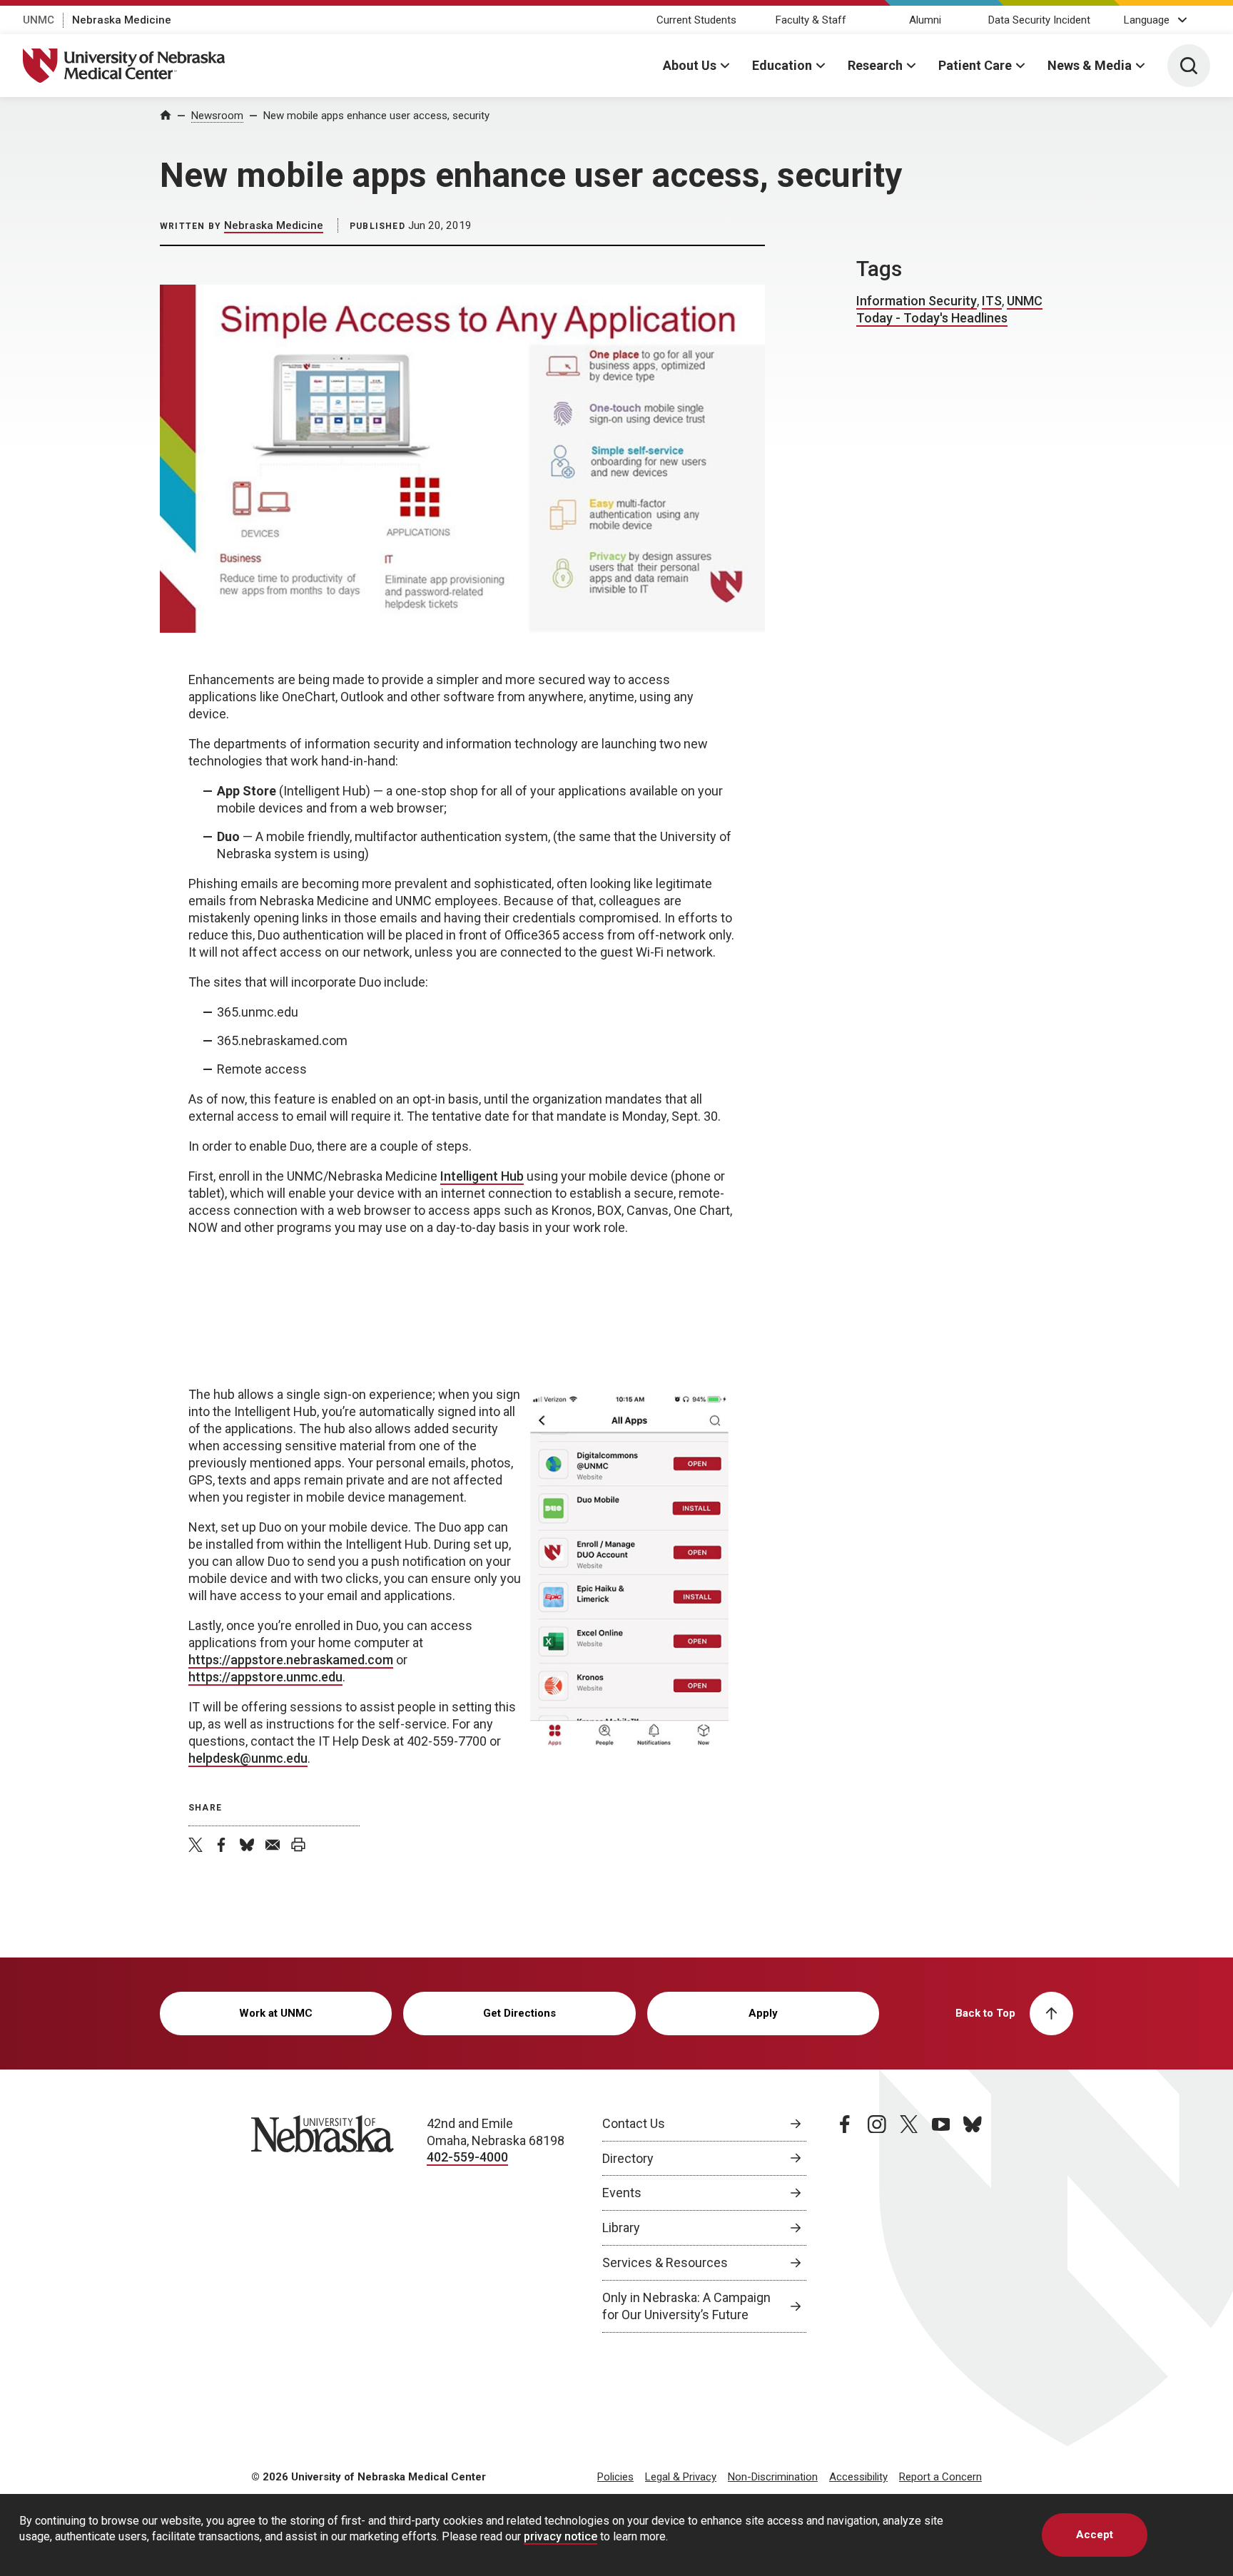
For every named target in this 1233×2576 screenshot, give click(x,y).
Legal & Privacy (681, 2477)
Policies (615, 2477)
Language (1147, 20)
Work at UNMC (276, 2013)
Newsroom (217, 116)
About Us (690, 65)
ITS (992, 301)
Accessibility (858, 2477)
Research (875, 65)
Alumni (925, 20)
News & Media (1090, 65)
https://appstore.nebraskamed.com (291, 1660)
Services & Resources (665, 2262)
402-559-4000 (467, 2157)
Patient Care (975, 65)
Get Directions (519, 2013)
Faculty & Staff (811, 20)
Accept (1095, 2535)
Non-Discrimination (773, 2477)
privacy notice (560, 2536)
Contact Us (634, 2123)
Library (621, 2228)
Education (782, 65)
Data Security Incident (1039, 20)
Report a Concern (940, 2477)
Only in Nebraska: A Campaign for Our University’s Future (686, 2306)
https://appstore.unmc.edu (265, 1677)
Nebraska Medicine (122, 20)
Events (622, 2193)
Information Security (917, 301)
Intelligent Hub (482, 1176)
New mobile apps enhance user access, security (376, 116)
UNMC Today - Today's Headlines (949, 309)
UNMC (39, 20)
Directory (628, 2158)
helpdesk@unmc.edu (248, 1758)
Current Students (696, 20)
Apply (763, 2013)
